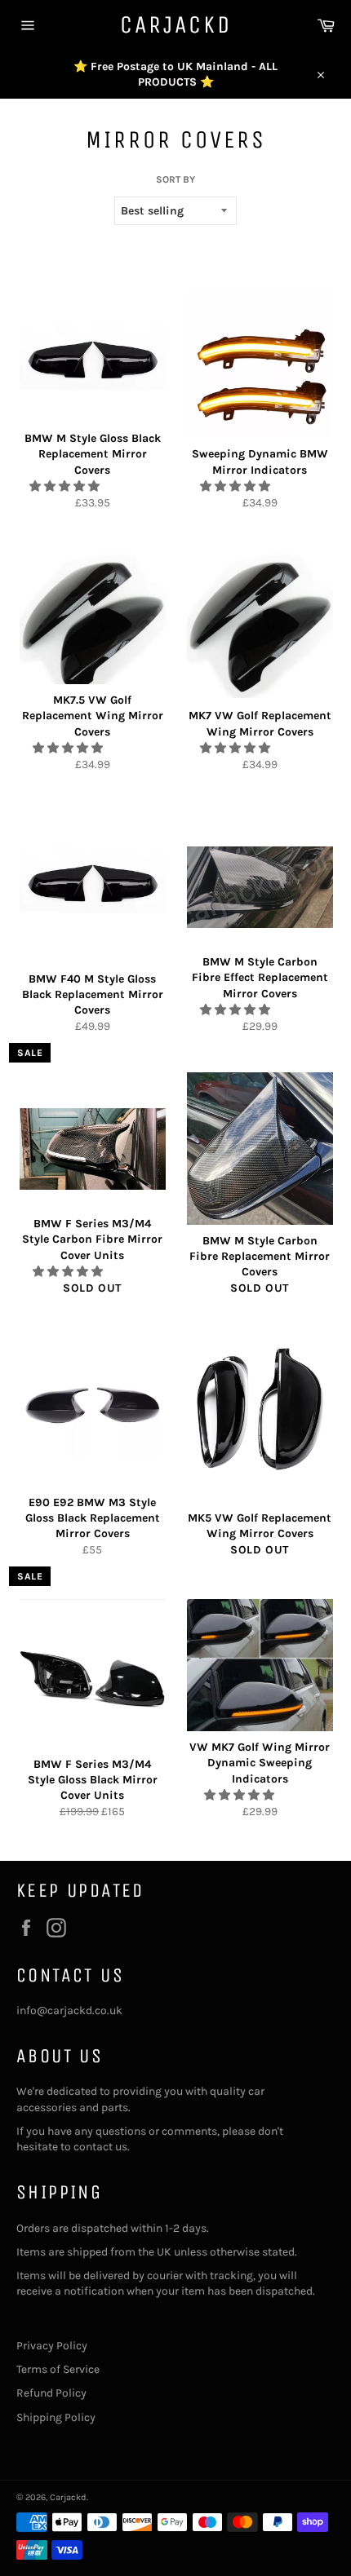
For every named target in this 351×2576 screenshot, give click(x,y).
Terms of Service (58, 2369)
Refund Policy (51, 2393)
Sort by (175, 179)
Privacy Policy (52, 2346)
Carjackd (176, 24)
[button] (66, 486)
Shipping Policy (56, 2417)
